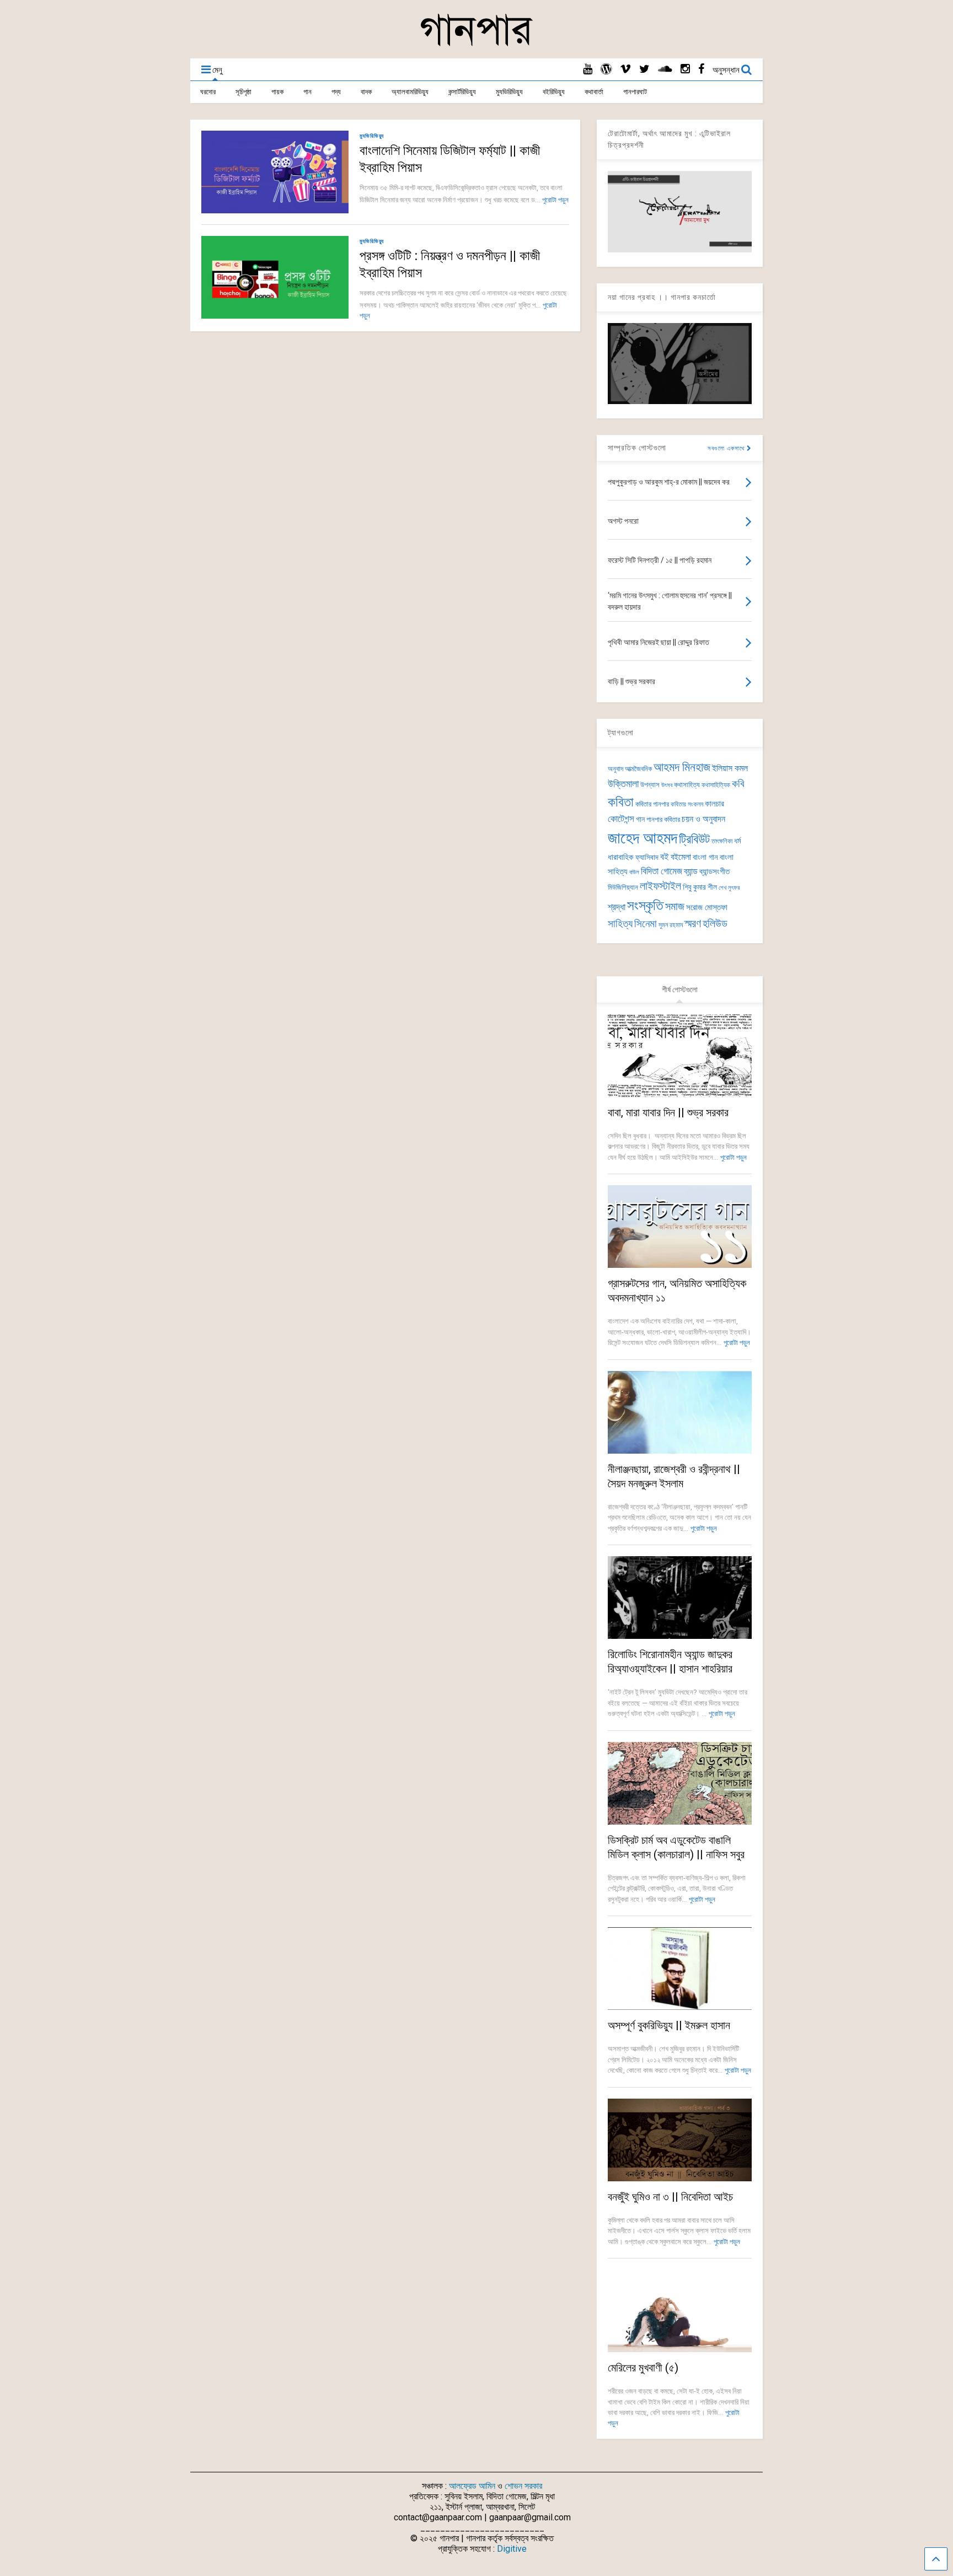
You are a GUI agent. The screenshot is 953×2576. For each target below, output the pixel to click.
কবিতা (621, 802)
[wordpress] (606, 69)
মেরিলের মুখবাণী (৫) (643, 2368)
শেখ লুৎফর (729, 888)
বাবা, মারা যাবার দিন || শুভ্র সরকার (668, 1112)
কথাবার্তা (594, 92)
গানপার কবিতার (663, 819)
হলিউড (715, 924)
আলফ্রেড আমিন (472, 2486)
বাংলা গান (705, 857)
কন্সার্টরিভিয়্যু (462, 92)
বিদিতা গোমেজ (662, 871)
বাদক (366, 92)
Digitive (512, 2549)
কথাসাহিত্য (687, 785)
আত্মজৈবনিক (638, 769)
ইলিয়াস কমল (730, 768)
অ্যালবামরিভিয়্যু (410, 92)
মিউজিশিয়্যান (623, 887)
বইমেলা (681, 857)
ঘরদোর (208, 92)
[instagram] (685, 69)
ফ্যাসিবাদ (647, 857)
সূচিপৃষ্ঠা (243, 92)
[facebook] (701, 69)
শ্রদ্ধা (617, 907)
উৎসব (667, 785)
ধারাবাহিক (621, 857)
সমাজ (675, 907)
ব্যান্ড (691, 871)
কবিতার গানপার (652, 804)
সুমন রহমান (671, 925)
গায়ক (277, 92)
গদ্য (336, 92)
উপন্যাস (650, 785)
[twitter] (644, 69)
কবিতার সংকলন (687, 804)
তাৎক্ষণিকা (722, 841)
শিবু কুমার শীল (700, 887)
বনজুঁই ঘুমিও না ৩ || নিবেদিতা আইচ (670, 2197)
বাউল (634, 872)
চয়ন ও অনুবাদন (703, 819)
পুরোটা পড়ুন (555, 200)
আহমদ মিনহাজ (682, 767)
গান (307, 92)
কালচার (714, 804)
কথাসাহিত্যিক (716, 785)
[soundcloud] (665, 69)
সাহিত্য (620, 924)
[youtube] (588, 69)
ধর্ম (737, 841)
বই (665, 857)
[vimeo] (625, 69)
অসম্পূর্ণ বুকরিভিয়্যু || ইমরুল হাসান (669, 2025)
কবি (738, 784)
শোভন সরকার (523, 2486)
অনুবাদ (615, 769)
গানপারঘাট (635, 92)
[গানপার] (476, 45)
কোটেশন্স (621, 819)
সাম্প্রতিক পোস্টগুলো (637, 448)
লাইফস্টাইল (660, 886)
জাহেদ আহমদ (643, 838)
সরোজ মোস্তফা (707, 907)
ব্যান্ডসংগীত (714, 872)
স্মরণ (693, 924)
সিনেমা (646, 924)
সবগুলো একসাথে (727, 448)
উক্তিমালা (623, 784)
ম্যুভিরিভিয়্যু (509, 92)
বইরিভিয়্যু (554, 92)
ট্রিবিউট (694, 839)
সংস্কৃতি (645, 905)
